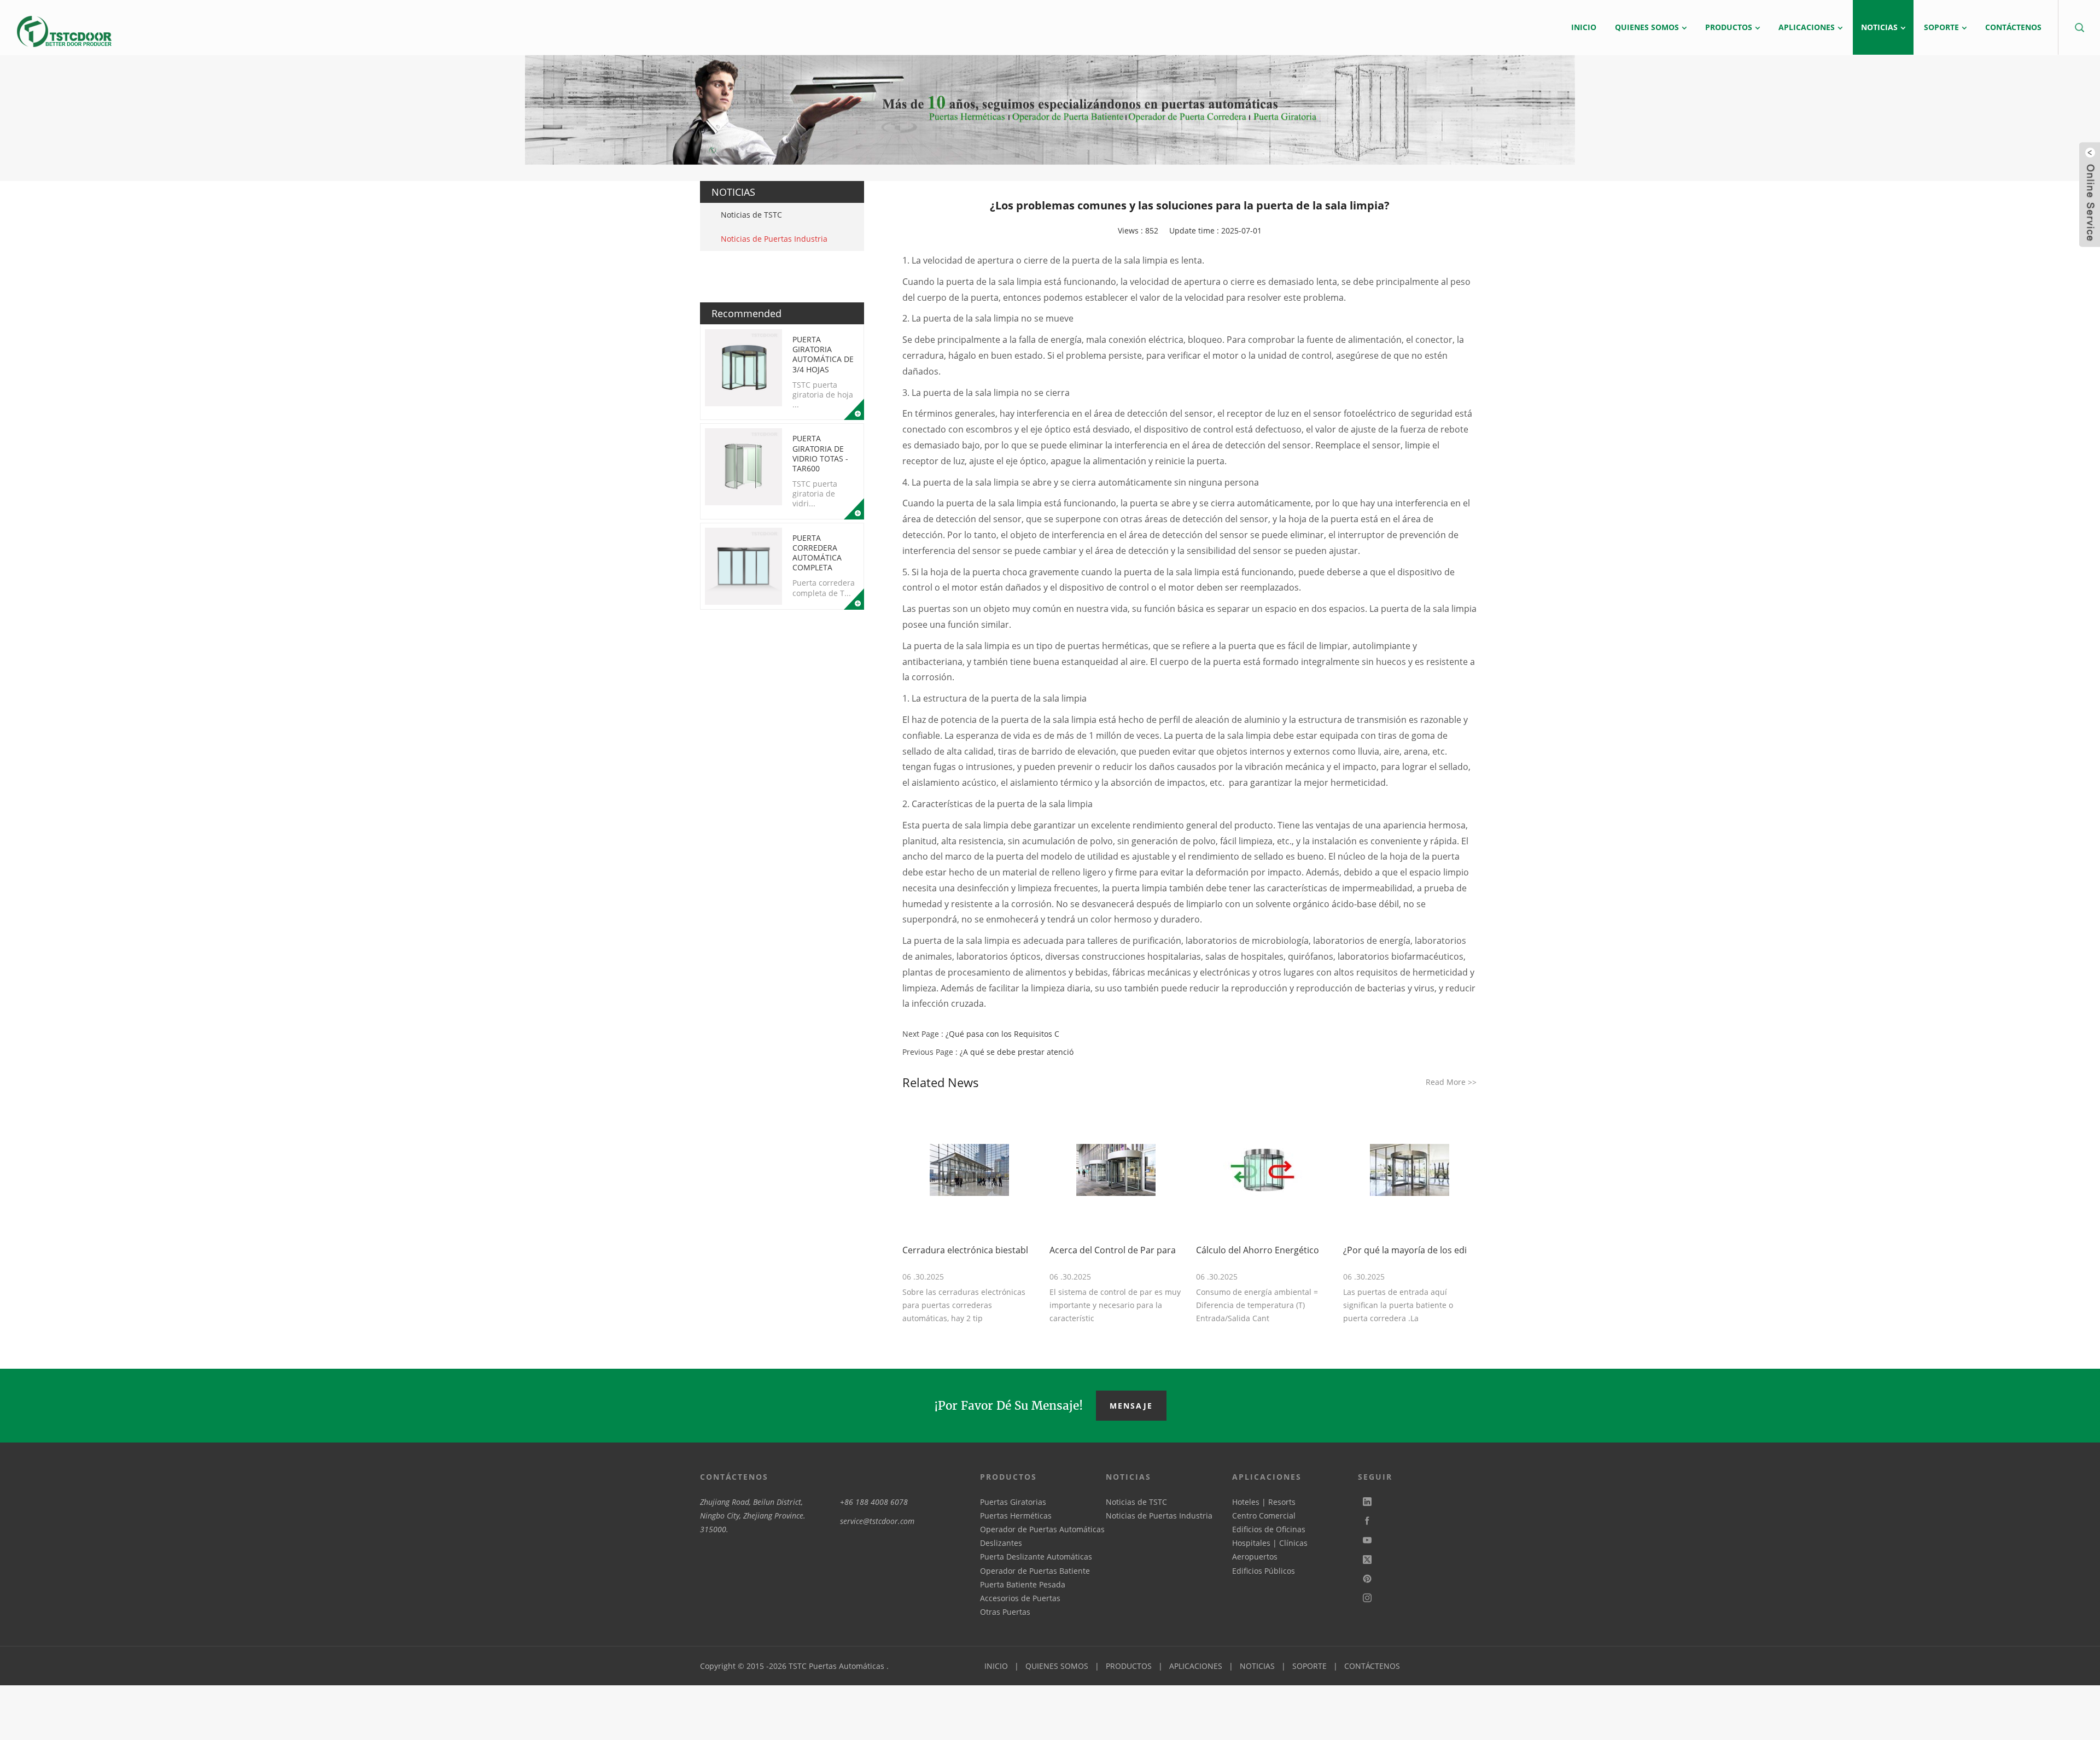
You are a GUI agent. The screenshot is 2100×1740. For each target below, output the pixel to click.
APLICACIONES (1196, 1666)
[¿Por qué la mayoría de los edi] (1410, 1170)
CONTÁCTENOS (1372, 1666)
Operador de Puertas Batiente (1035, 1571)
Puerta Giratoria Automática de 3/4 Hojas (823, 354)
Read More (1451, 1082)
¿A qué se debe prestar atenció (1017, 1052)
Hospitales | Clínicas (1270, 1543)
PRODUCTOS (1129, 1666)
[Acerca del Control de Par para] (1116, 1170)
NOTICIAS (1257, 1666)
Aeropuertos (1255, 1557)
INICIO (996, 1666)
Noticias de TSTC (751, 215)
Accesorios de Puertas (1020, 1598)
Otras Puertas (1005, 1612)
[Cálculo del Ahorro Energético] (1263, 1170)
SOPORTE (1309, 1666)
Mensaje (1131, 1406)
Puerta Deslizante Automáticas (1036, 1557)
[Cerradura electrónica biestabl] (969, 1170)
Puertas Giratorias (1013, 1502)
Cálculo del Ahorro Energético (1258, 1250)
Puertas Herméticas (1016, 1516)
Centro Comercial (1264, 1516)
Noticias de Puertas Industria (774, 239)
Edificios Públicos (1264, 1571)
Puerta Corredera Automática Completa (817, 553)
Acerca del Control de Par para (1113, 1250)
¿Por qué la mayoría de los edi (1405, 1250)
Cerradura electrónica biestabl (965, 1250)
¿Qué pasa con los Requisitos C (1002, 1034)
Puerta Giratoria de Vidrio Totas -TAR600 (820, 453)
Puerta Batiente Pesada (1023, 1584)
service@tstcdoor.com (877, 1521)
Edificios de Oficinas (1269, 1529)
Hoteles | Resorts (1264, 1502)
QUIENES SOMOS (1057, 1666)
